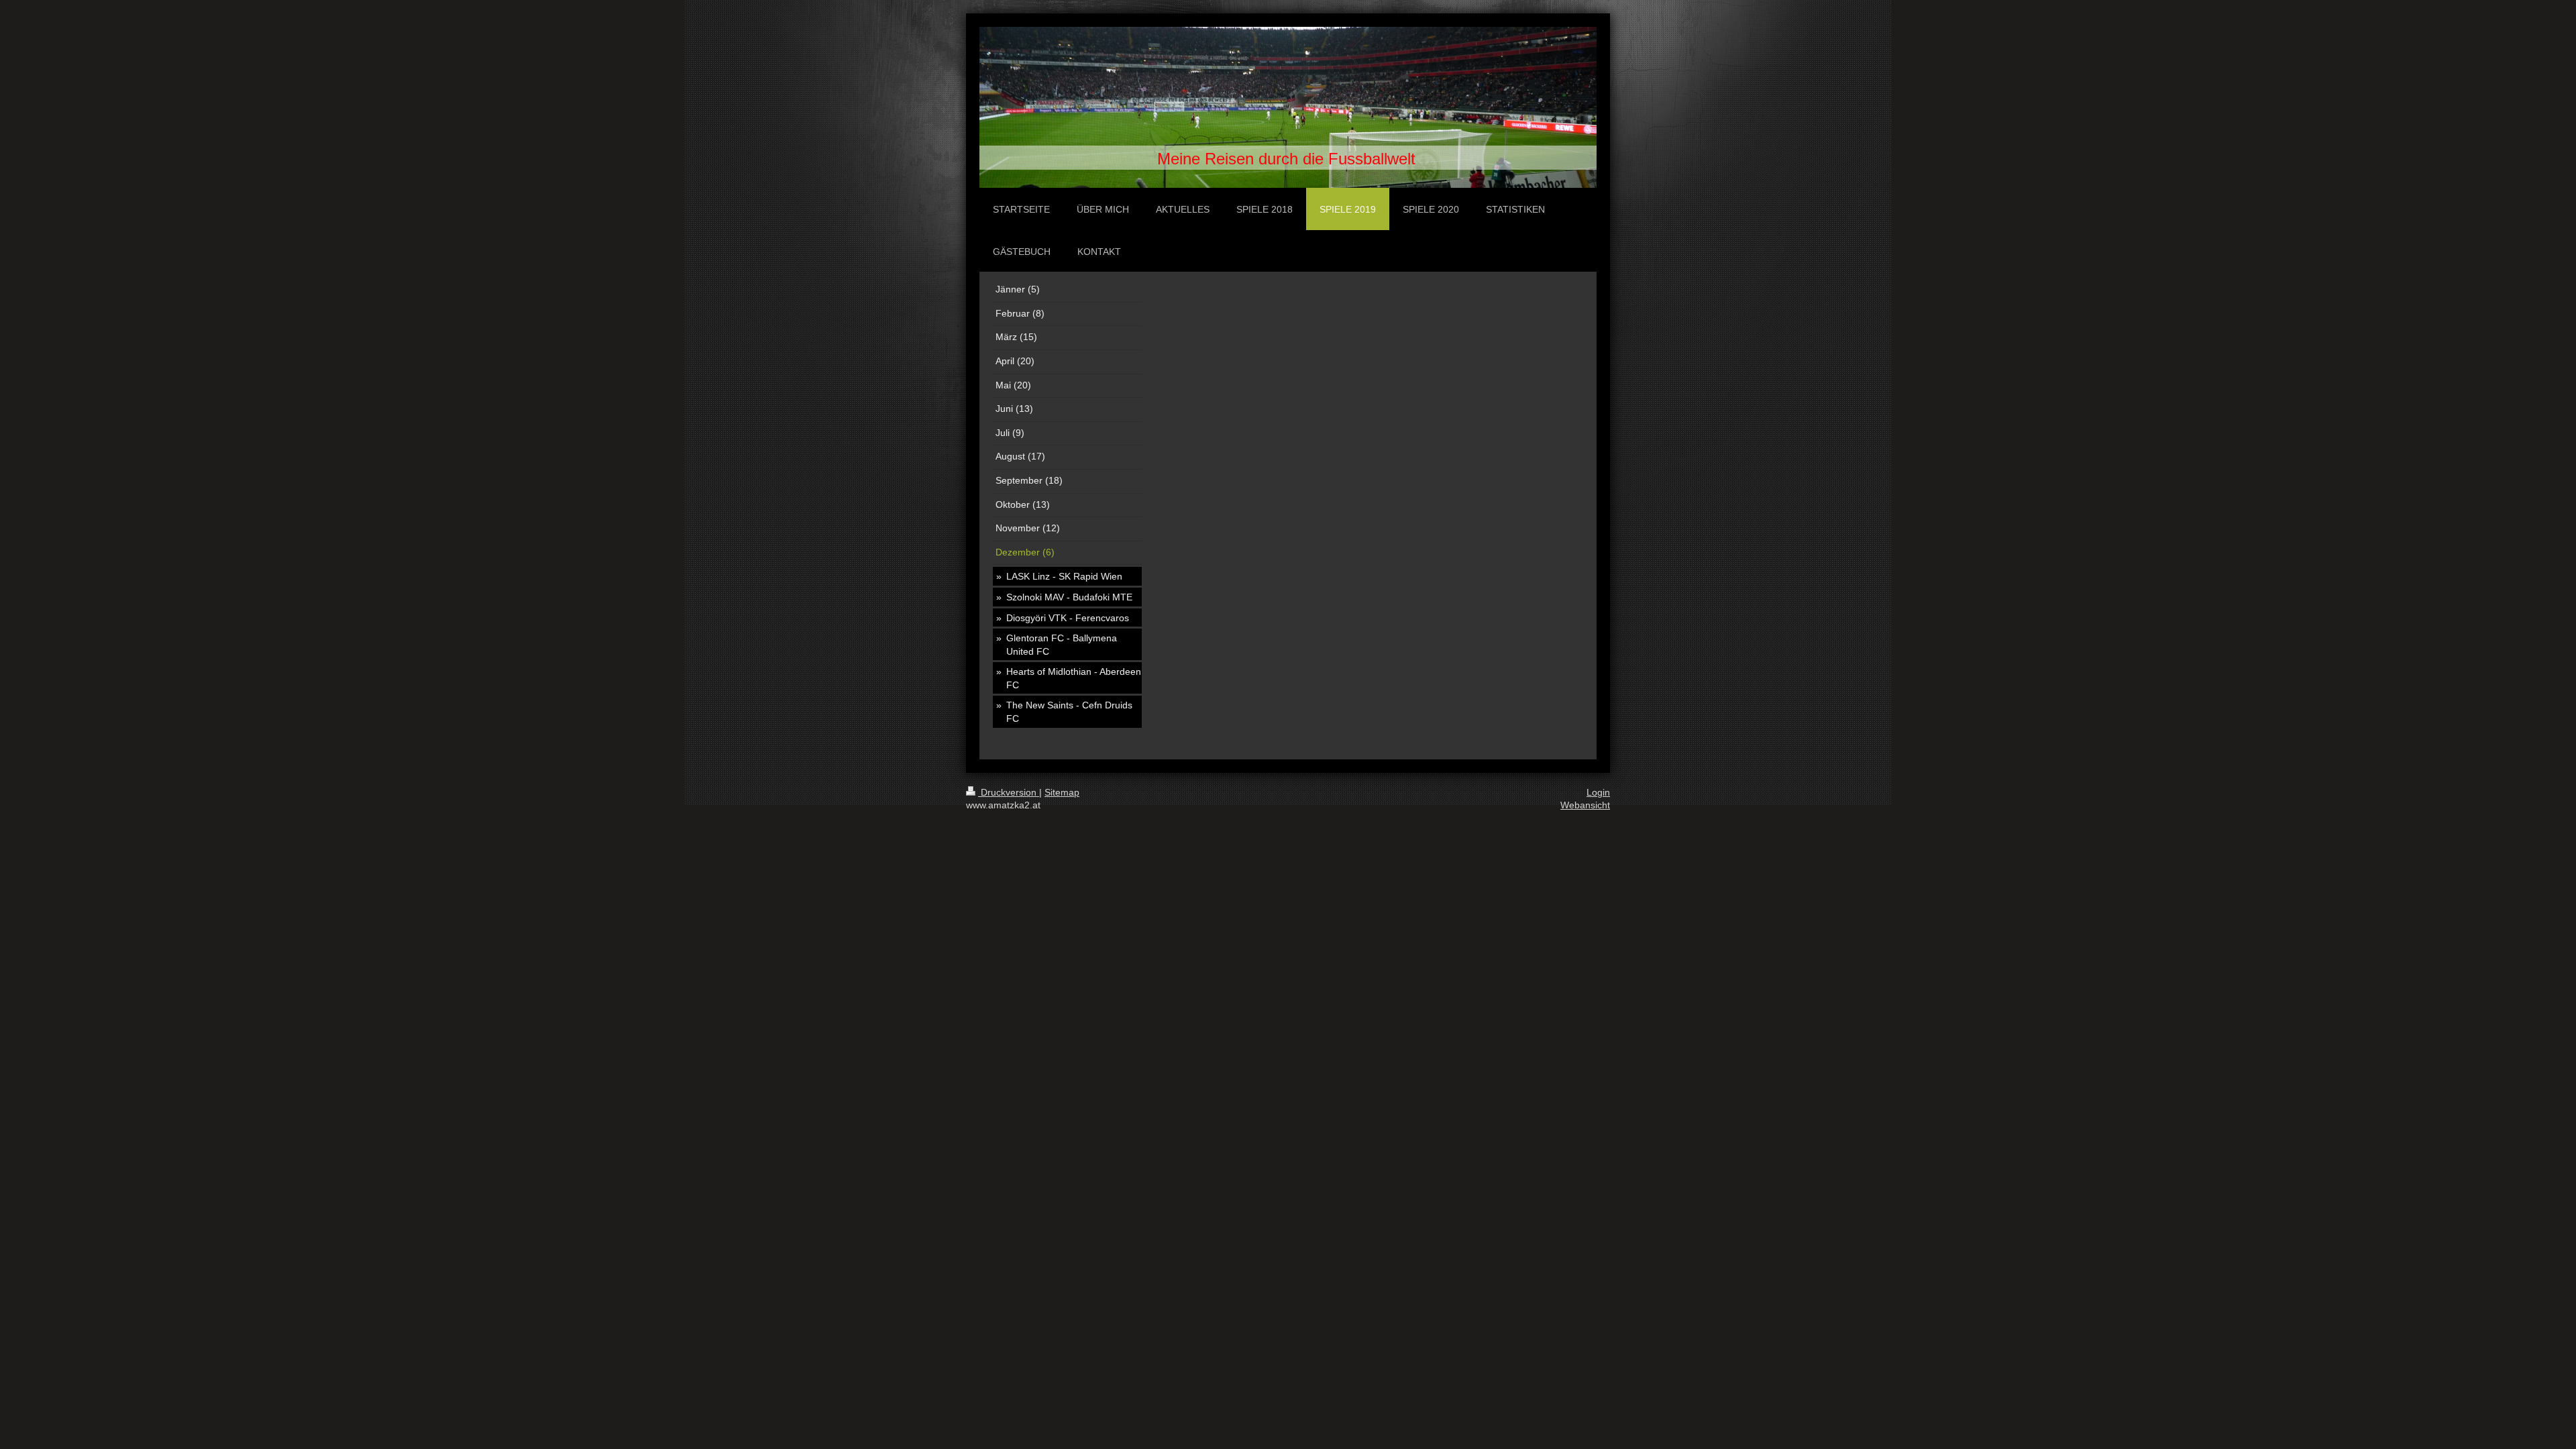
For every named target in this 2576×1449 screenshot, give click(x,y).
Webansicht (1585, 805)
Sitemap (1062, 792)
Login (1598, 792)
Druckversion (1009, 792)
